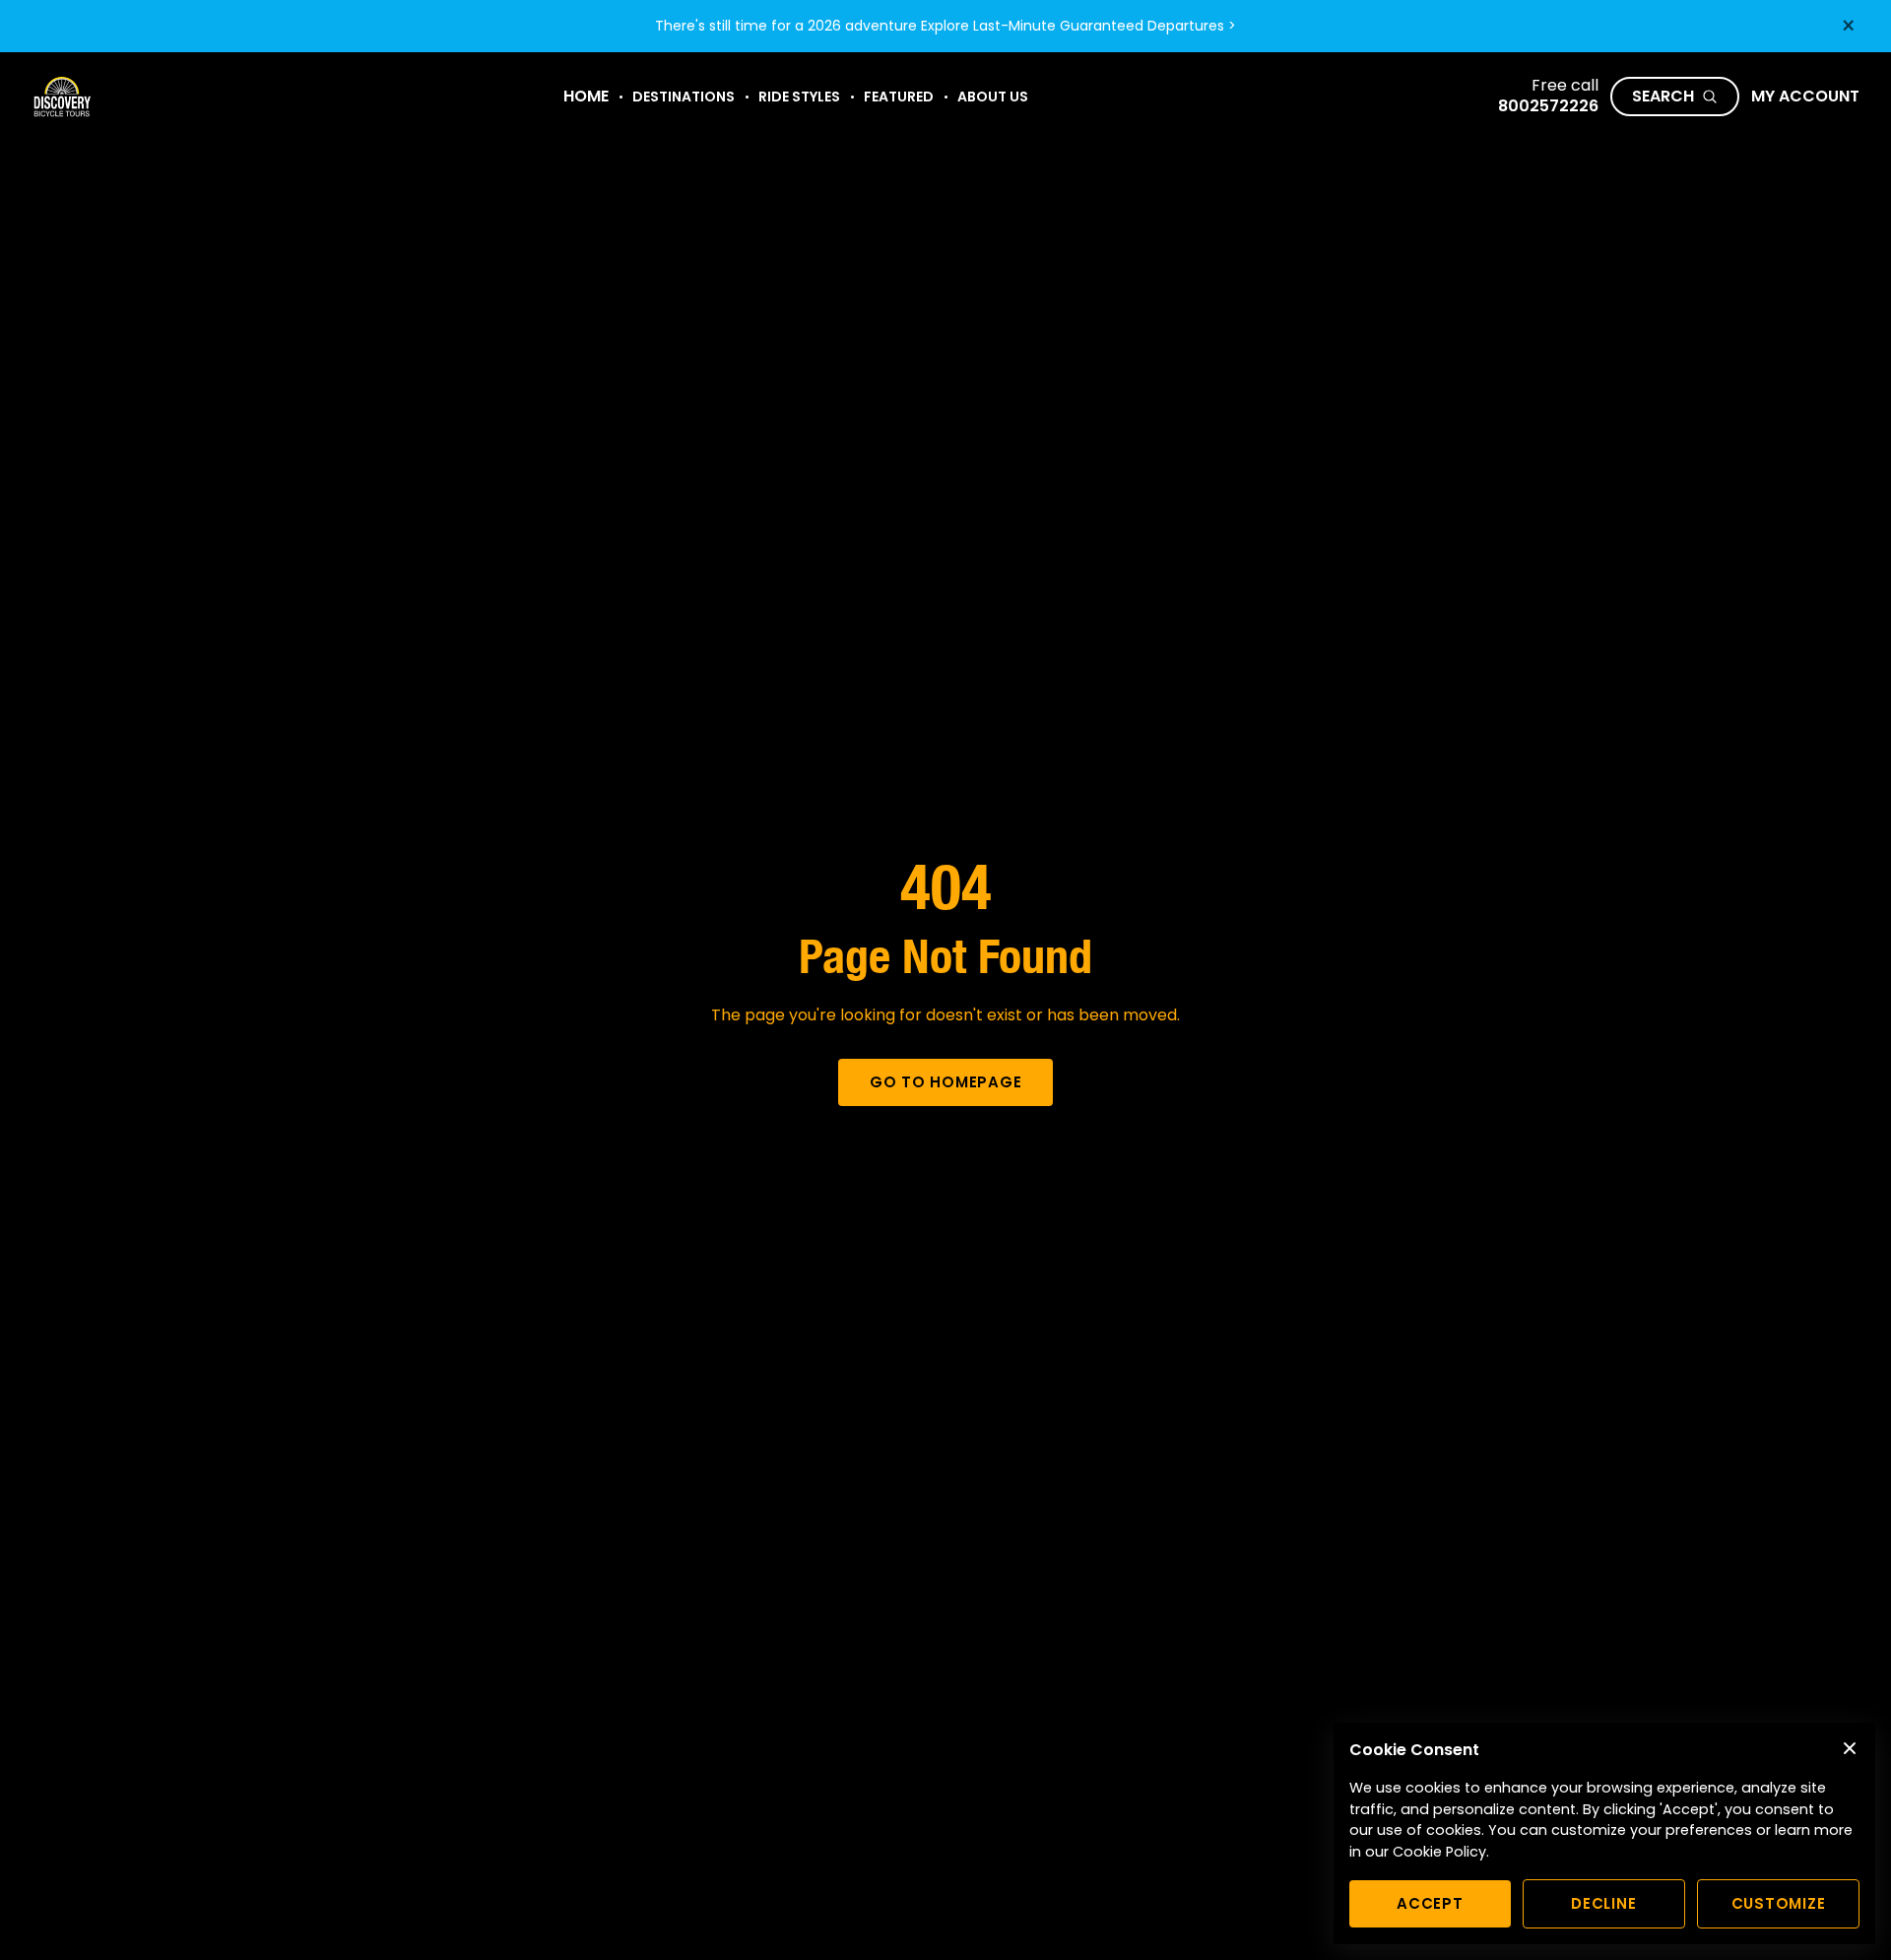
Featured (899, 97)
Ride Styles (799, 97)
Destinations (684, 97)
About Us (993, 97)
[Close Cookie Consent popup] (1850, 1748)
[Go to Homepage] (62, 97)
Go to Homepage (946, 1082)
